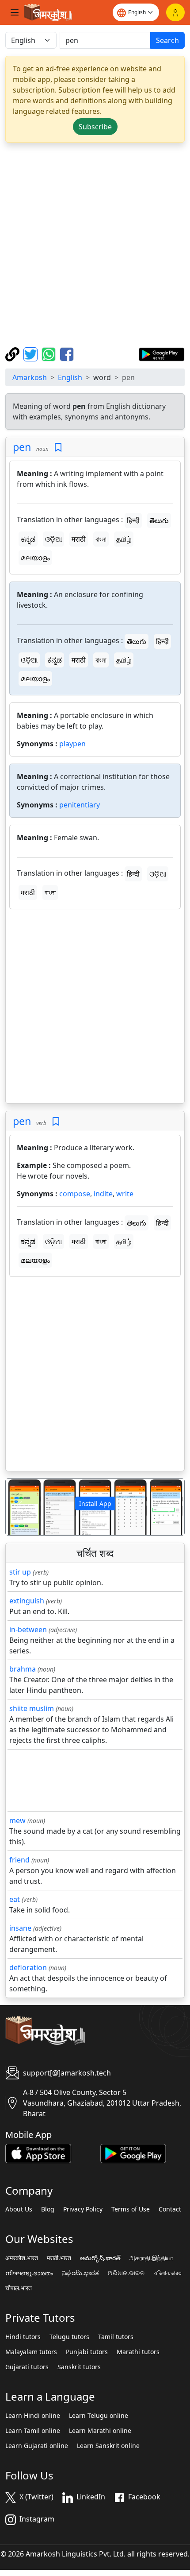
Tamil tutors (116, 2337)
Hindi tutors (23, 2337)
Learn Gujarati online (37, 2446)
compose (75, 1194)
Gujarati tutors (27, 2367)
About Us (19, 2209)
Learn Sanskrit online (108, 2446)
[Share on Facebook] (67, 353)
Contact (170, 2209)
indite (103, 1194)
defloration (28, 1967)
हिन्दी (133, 520)
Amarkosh (30, 377)
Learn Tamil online (33, 2431)
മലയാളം (35, 558)
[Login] (175, 12)
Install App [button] (95, 1503)
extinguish (27, 1601)
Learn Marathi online (100, 2431)
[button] (19, 1507)
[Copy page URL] (13, 353)
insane (20, 1928)
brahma (23, 1669)
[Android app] (133, 2153)
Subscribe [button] (95, 127)
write (125, 1194)
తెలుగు (159, 520)
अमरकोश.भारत (22, 2258)
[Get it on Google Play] (161, 353)
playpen (72, 744)
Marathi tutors (138, 2352)
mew (17, 1820)
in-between (28, 1629)
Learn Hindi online (33, 2416)
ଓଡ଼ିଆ (53, 539)
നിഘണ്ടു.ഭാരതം (29, 2273)
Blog (48, 2209)
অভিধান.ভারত (167, 2273)
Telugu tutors (69, 2337)
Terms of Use (131, 2209)
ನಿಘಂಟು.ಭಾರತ (80, 2273)
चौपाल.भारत (19, 2288)
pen (22, 447)
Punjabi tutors (87, 2352)
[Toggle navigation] (15, 12)
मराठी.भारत (59, 2258)
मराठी (79, 539)
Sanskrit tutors (79, 2367)
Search (167, 40)
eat (15, 1899)
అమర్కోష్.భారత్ (100, 2258)
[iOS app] (38, 2153)
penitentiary (80, 805)
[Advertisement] (95, 245)
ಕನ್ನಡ (28, 539)
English (70, 377)
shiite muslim (32, 1708)
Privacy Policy (83, 2209)
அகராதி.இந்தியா (151, 2258)
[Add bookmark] (58, 448)
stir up (20, 1572)
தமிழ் (124, 539)
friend (19, 1860)
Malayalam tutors (31, 2352)
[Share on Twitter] (32, 353)
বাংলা (101, 539)
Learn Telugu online (99, 2416)
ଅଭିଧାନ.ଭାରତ (126, 2273)
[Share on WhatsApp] (50, 353)
